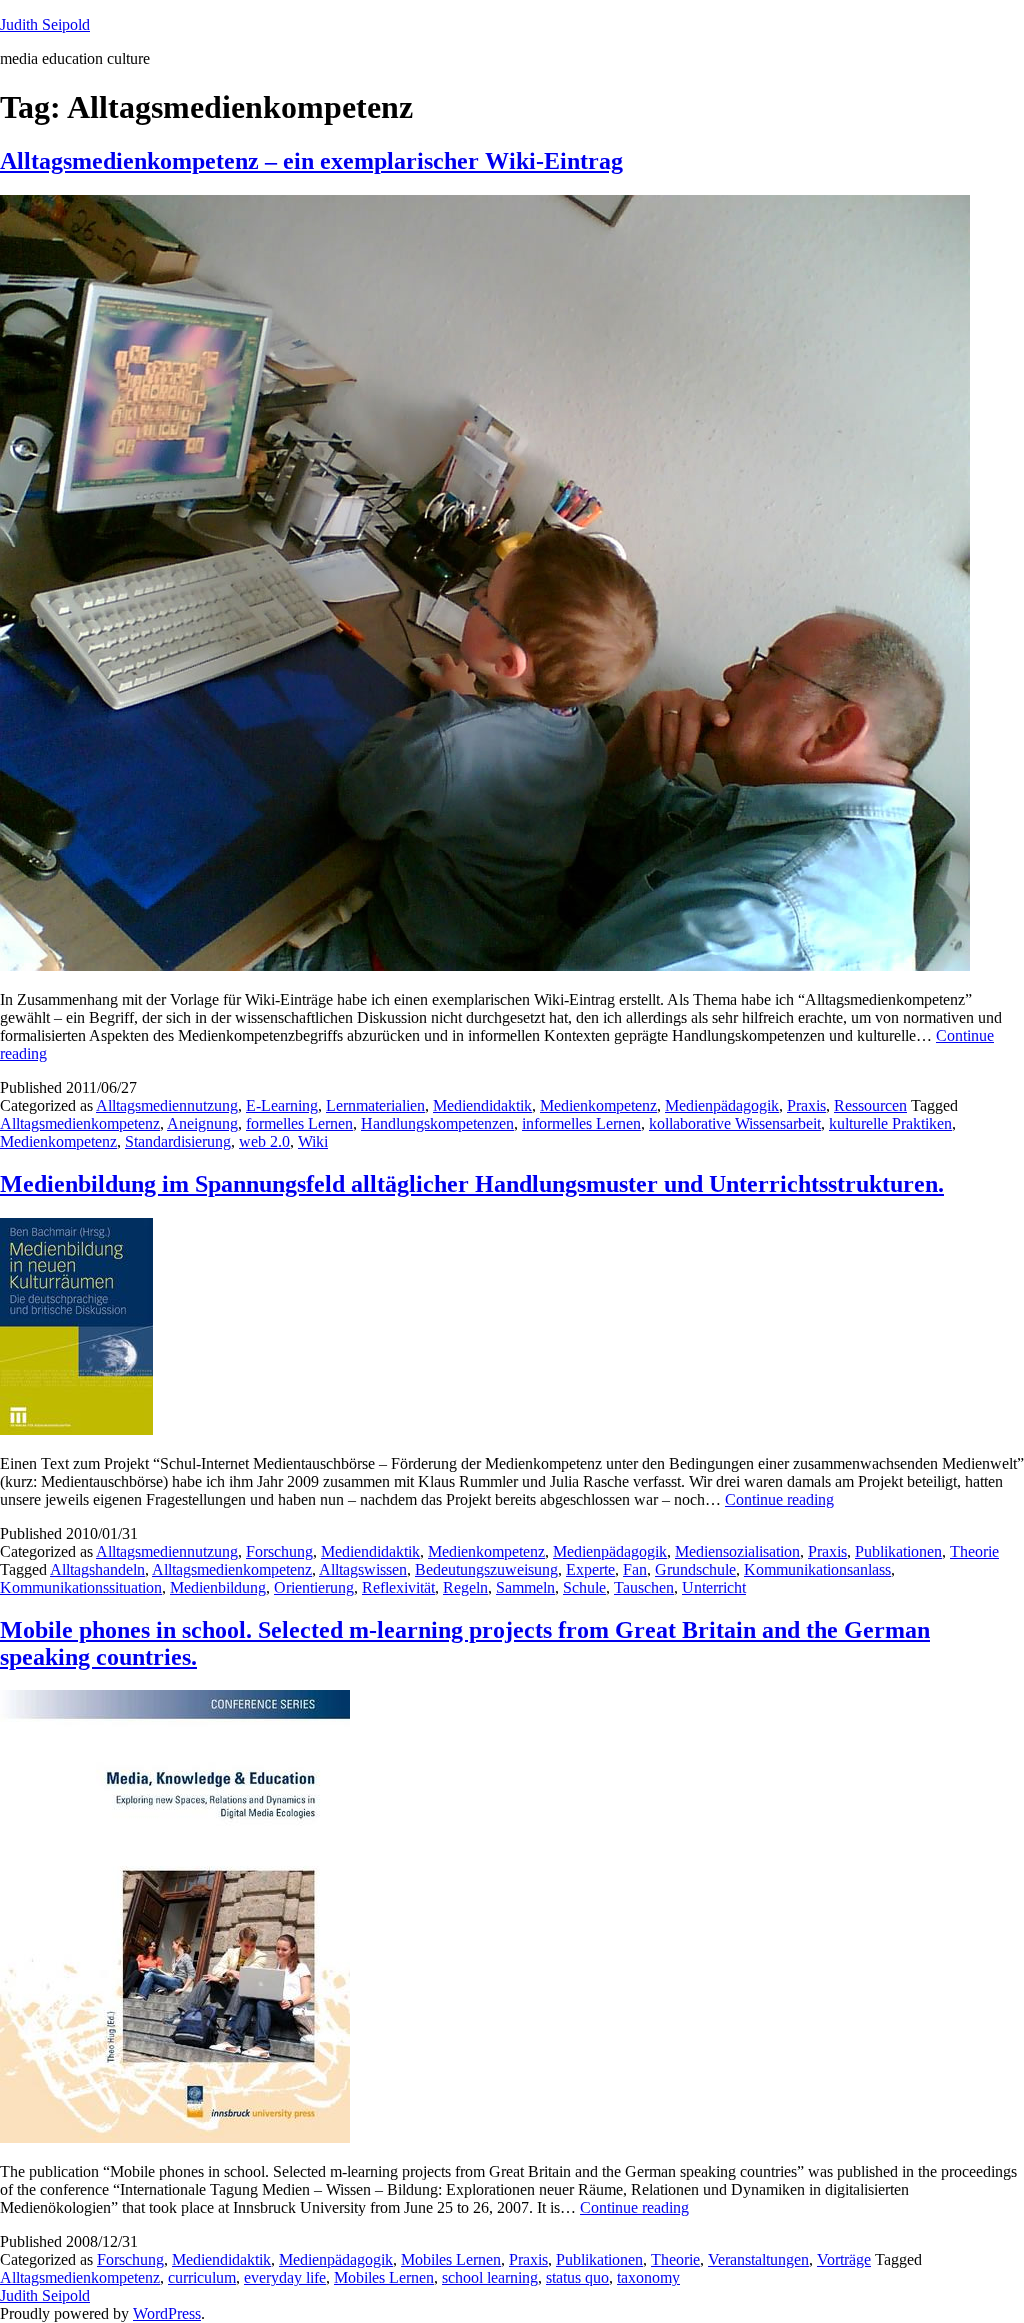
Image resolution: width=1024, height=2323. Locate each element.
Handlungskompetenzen (437, 1123)
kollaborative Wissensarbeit (735, 1123)
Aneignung (202, 1123)
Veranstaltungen (758, 2259)
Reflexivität (398, 1587)
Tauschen (644, 1587)
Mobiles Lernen (451, 2259)
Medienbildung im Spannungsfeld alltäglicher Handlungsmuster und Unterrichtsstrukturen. (472, 1184)
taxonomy (648, 2277)
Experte (590, 1569)
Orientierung (314, 1587)
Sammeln (525, 1587)
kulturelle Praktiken (890, 1123)
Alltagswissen (363, 1569)
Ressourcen (870, 1105)
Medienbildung (218, 1587)
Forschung (279, 1551)
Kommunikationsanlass (817, 1569)
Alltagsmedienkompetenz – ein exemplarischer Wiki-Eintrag (311, 161)
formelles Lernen (299, 1123)
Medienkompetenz (598, 1105)
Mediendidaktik (482, 1105)
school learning (490, 2277)
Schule (584, 1587)
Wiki (313, 1141)
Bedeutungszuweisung (486, 1569)
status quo (577, 2277)
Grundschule (695, 1569)
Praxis (806, 1105)
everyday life (285, 2277)
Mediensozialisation (737, 1551)
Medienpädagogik (722, 1105)
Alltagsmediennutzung (167, 1105)
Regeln (465, 1587)
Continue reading (779, 1499)
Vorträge (844, 2259)
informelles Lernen (581, 1123)
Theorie (974, 1551)
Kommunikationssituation (81, 1587)
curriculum (202, 2277)
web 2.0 (264, 1141)
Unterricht (714, 1587)
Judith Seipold (45, 24)
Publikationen (898, 1551)
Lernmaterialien (375, 1105)
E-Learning (282, 1105)
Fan (635, 1569)
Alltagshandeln (97, 1569)
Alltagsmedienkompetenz (80, 1123)
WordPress (167, 2313)
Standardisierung (178, 1141)
